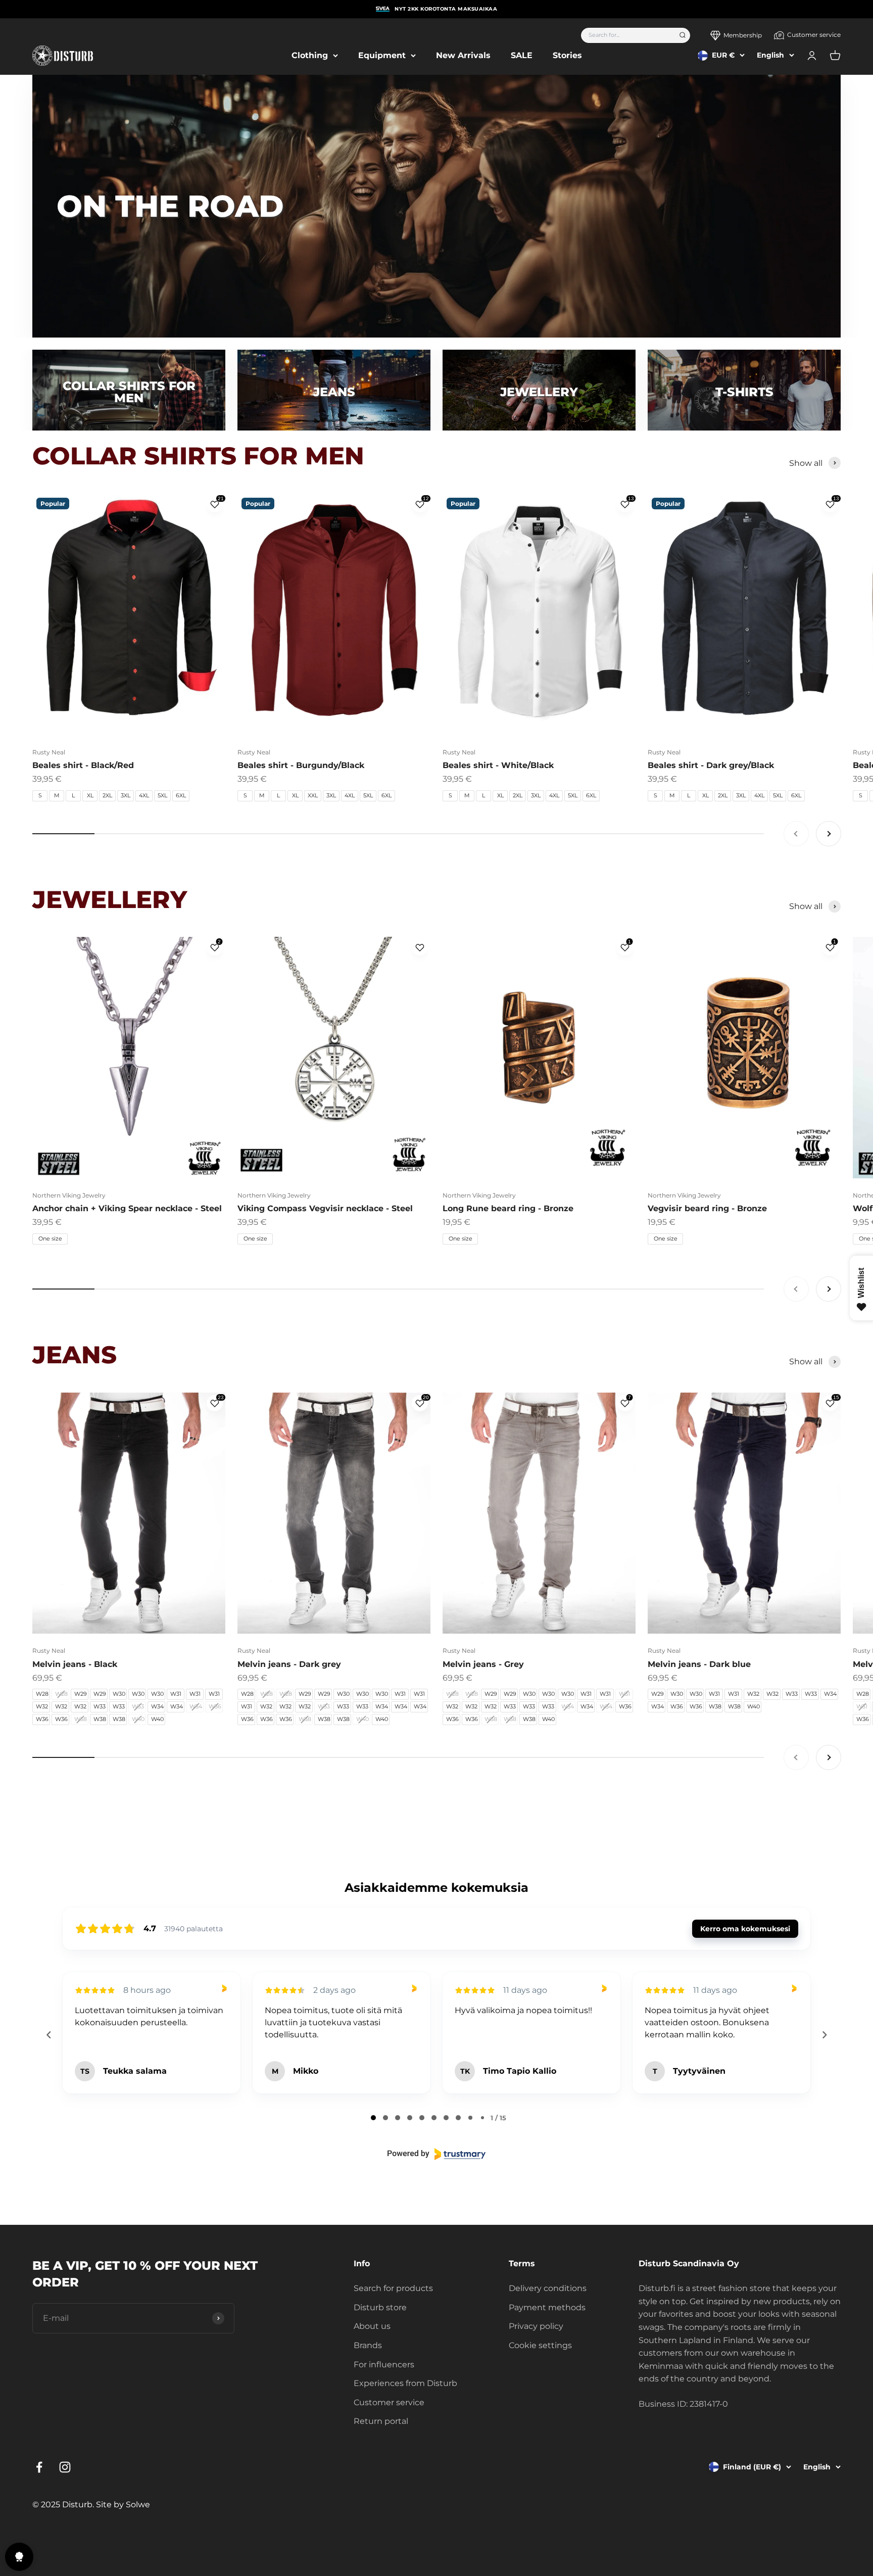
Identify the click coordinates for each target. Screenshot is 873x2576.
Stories (567, 55)
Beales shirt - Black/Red (83, 765)
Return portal (381, 2421)
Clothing (310, 55)
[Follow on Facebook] (39, 2467)
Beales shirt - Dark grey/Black (711, 765)
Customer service (814, 35)
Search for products (393, 2288)
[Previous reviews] (48, 2035)
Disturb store (380, 2307)
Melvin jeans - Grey (483, 1664)
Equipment (382, 55)
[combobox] (627, 35)
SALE (522, 55)
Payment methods (547, 2307)
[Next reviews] (824, 2035)
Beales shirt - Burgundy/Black (301, 765)
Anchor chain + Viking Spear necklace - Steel (127, 1208)
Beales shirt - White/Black (498, 765)
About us (372, 2326)
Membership (743, 35)
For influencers (384, 2365)
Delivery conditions (548, 2288)
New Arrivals (463, 55)
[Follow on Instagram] (65, 2467)
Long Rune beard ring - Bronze (508, 1208)
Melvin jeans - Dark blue (699, 1664)
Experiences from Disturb (405, 2383)
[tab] (373, 2118)
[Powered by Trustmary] (437, 2154)
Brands (368, 2345)
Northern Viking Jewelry (69, 1195)
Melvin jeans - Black (75, 1664)
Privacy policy (536, 2326)
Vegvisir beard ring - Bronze (707, 1208)
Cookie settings (540, 2345)
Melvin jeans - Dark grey (289, 1664)
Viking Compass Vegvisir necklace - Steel (325, 1208)
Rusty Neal (49, 752)
